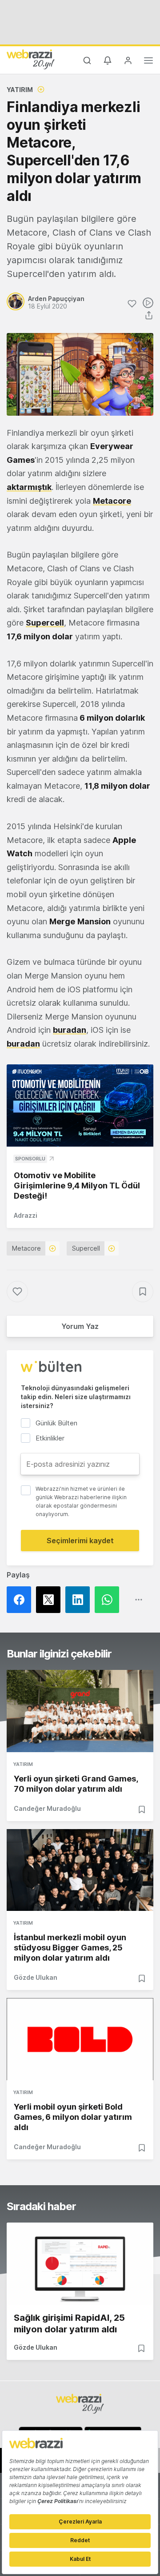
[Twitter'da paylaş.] (51, 1600)
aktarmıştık (29, 487)
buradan (70, 1030)
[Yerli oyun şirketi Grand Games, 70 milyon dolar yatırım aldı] (80, 1711)
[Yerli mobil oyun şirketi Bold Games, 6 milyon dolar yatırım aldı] (80, 2039)
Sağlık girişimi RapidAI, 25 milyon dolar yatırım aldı (69, 2323)
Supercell (86, 1248)
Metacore (26, 1248)
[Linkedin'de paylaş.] (80, 1600)
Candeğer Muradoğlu (47, 1808)
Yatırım (20, 90)
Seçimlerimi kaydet (80, 1541)
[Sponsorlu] (80, 1106)
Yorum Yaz (80, 1326)
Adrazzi (26, 1215)
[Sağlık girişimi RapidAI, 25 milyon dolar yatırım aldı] (80, 2264)
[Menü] (148, 62)
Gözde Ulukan (36, 1977)
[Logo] (31, 59)
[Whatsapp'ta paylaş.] (109, 1600)
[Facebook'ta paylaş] (21, 1600)
